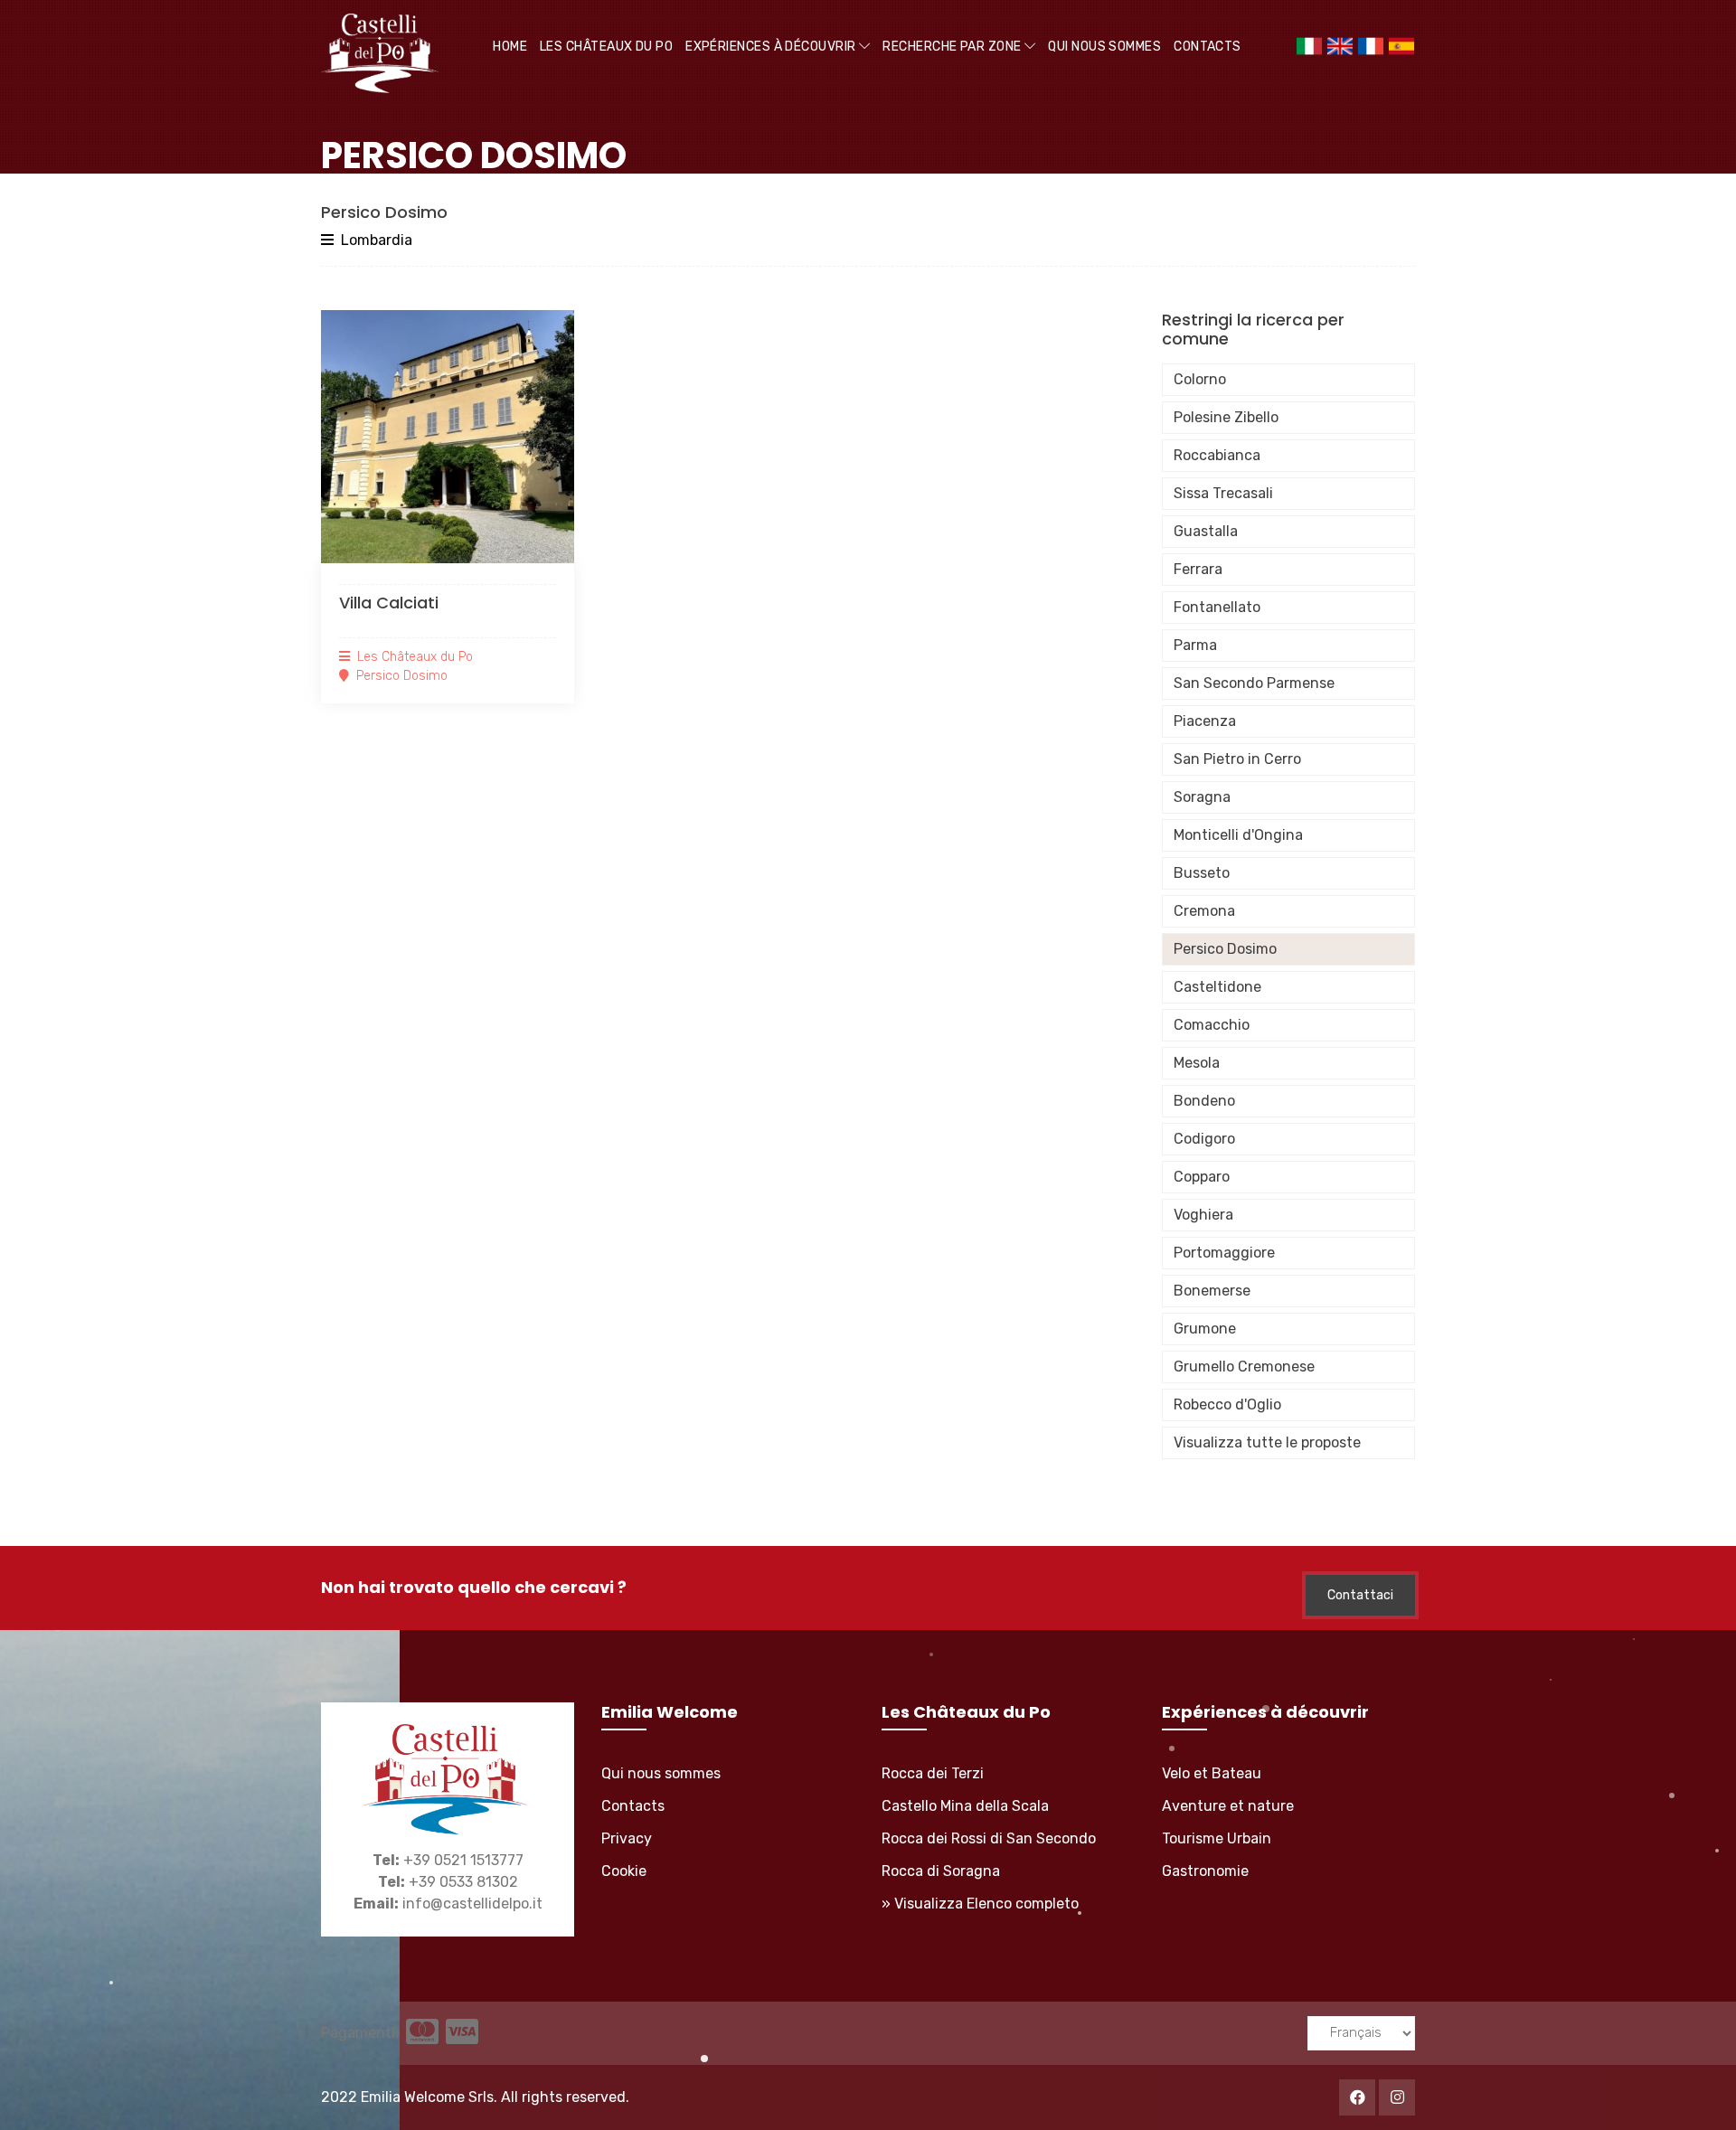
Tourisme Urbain (1217, 1838)
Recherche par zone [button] (953, 47)
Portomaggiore (1224, 1253)
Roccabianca (1217, 455)
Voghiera (1203, 1215)
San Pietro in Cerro (1237, 759)
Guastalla (1206, 531)
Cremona (1204, 911)
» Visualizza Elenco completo (980, 1904)
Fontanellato (1217, 607)
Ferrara (1198, 569)
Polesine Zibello (1226, 417)
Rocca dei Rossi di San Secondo (989, 1838)
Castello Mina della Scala (965, 1806)
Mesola (1197, 1063)
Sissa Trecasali (1223, 493)
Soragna (1202, 797)
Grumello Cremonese (1244, 1367)
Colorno (1200, 379)
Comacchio (1212, 1025)
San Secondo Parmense (1254, 683)
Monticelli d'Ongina (1238, 835)
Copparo (1202, 1177)
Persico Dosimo (1225, 949)
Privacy (627, 1838)
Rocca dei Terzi (933, 1773)
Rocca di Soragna (941, 1871)
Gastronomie (1205, 1871)
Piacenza (1205, 721)
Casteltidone (1217, 987)
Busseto (1202, 873)
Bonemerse (1212, 1291)
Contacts (1208, 47)
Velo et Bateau (1212, 1773)
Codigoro (1204, 1139)
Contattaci (1360, 1595)
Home (510, 47)
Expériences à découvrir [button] (772, 47)
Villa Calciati (389, 603)
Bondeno (1204, 1101)
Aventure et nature (1228, 1806)
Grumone (1205, 1329)
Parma (1195, 645)
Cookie (624, 1871)
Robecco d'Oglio (1227, 1404)
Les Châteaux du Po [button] (606, 47)
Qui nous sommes (1104, 47)
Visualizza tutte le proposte (1267, 1442)
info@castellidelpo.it (472, 1904)
